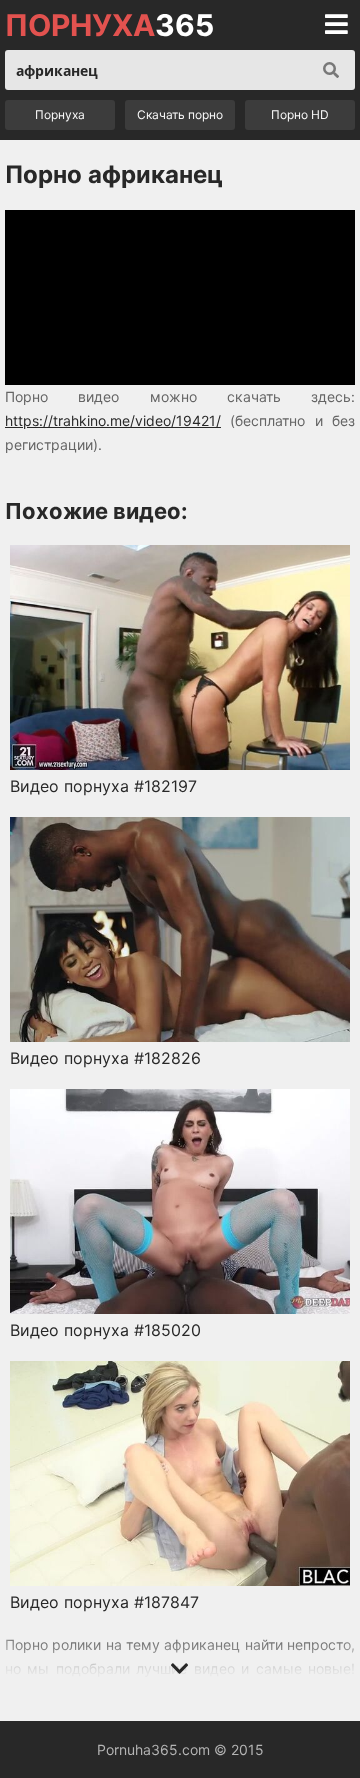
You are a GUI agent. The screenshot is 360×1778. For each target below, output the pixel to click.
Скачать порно (180, 114)
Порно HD (300, 114)
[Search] (331, 70)
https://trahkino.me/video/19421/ (113, 420)
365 (109, 25)
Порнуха (60, 114)
